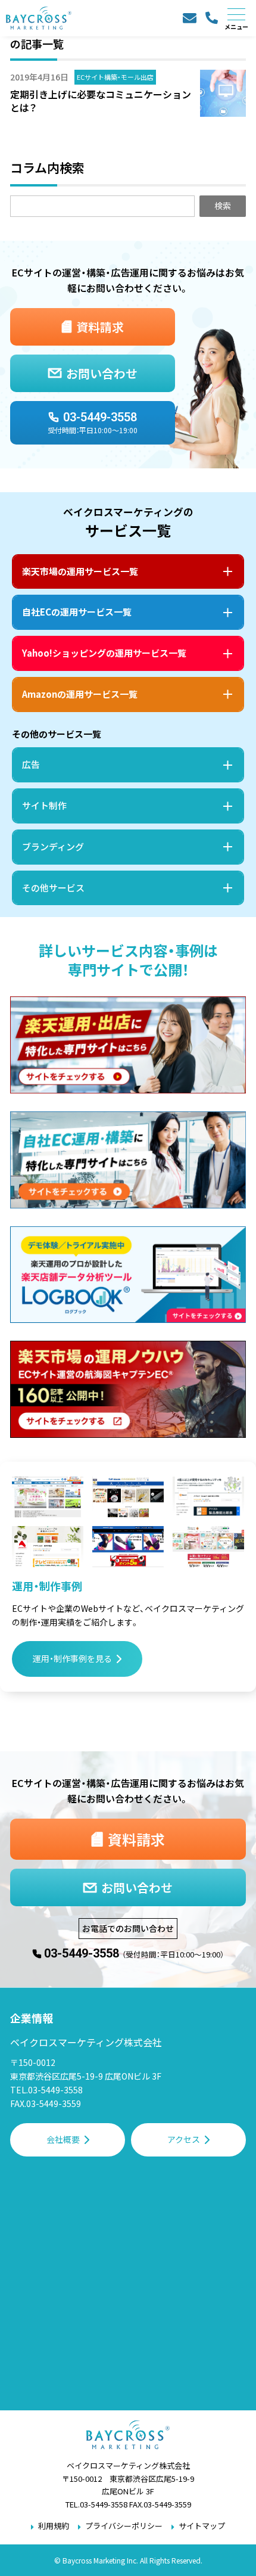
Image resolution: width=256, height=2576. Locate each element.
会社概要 (63, 2139)
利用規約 (54, 2526)
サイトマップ (202, 2526)
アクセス (184, 2139)
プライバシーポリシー (124, 2526)
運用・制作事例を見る (72, 1658)
